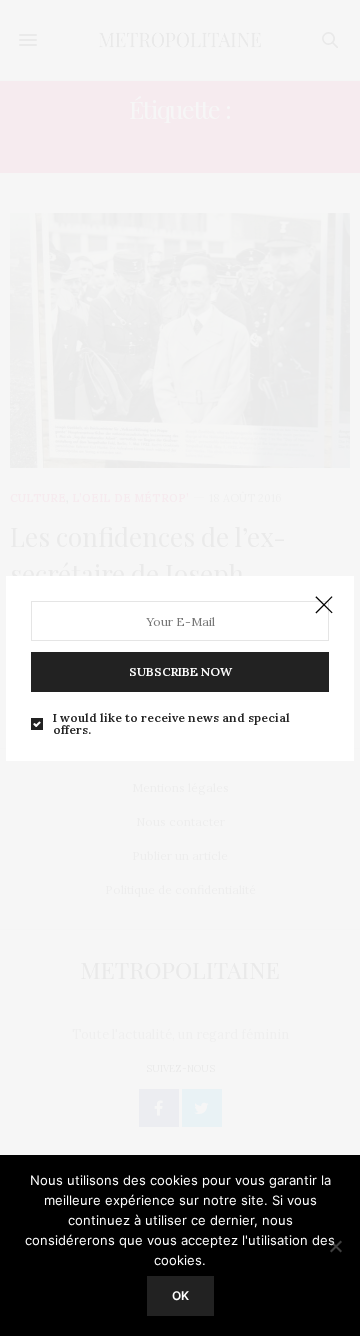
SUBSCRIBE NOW (180, 671)
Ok (180, 1295)
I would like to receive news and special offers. (171, 724)
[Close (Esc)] (324, 606)
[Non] (335, 1246)
